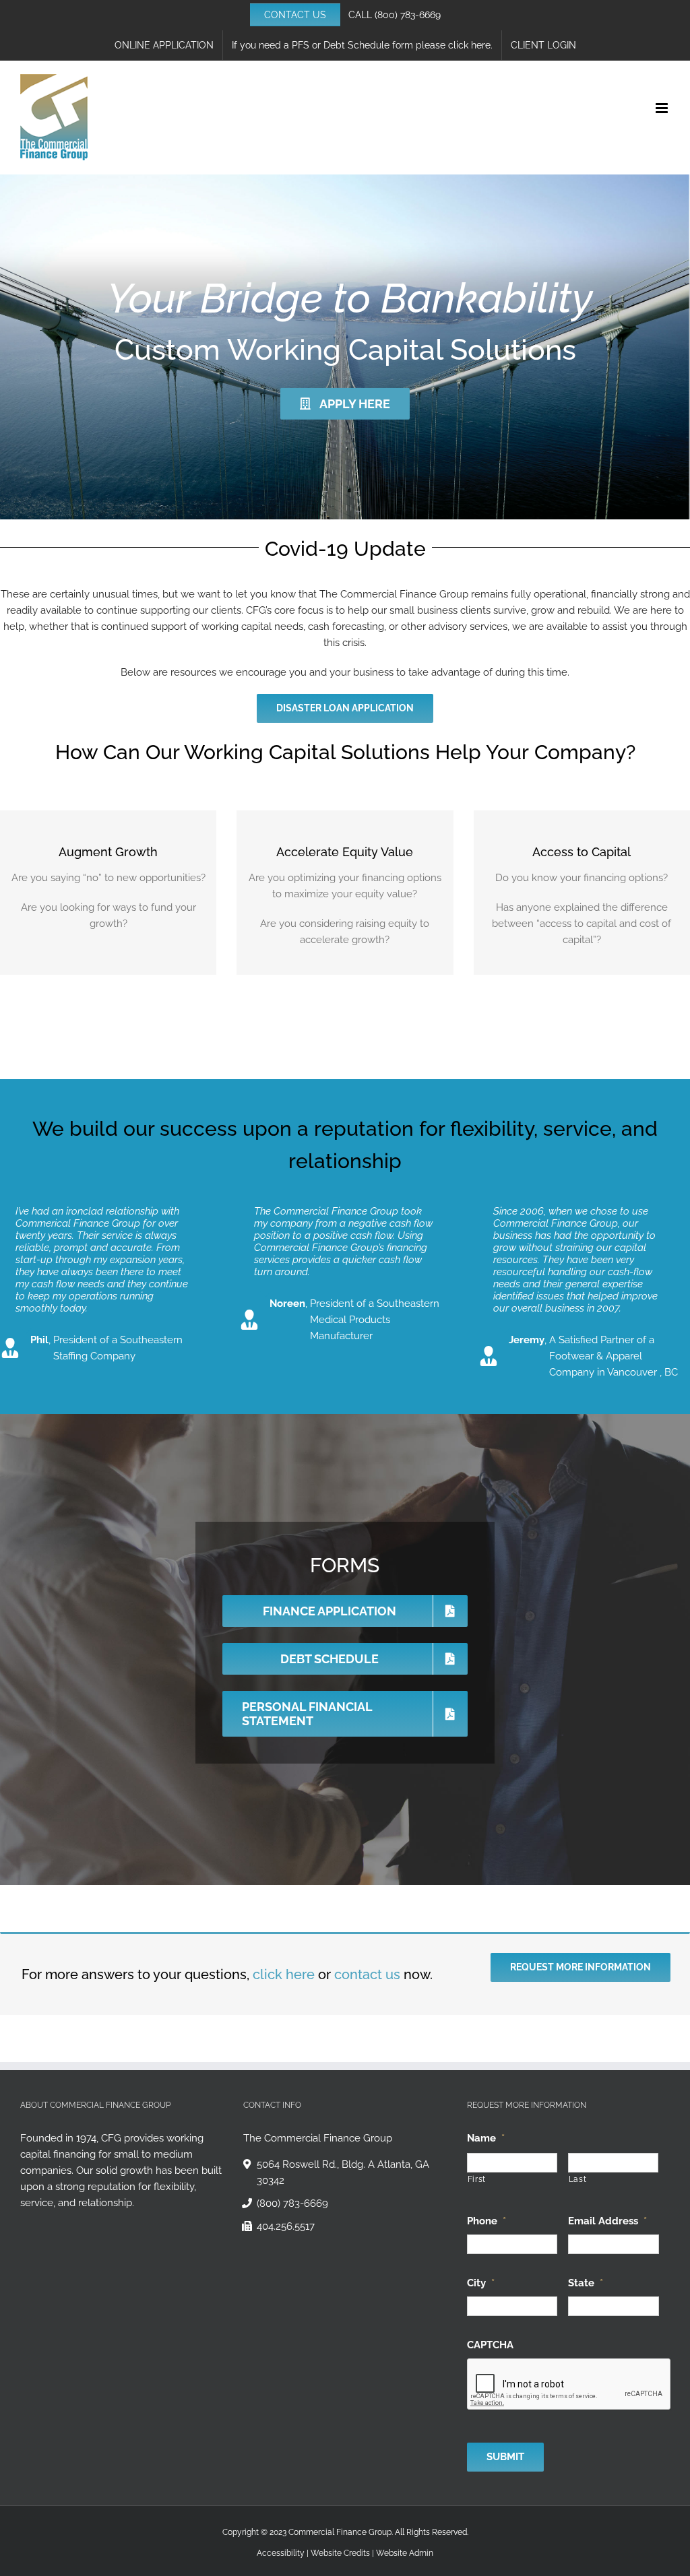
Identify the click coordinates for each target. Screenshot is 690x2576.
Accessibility (281, 2553)
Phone (487, 2221)
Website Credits (340, 2553)
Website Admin (405, 2553)
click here (284, 1974)
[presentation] (569, 2385)
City (481, 2283)
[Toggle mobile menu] (663, 108)
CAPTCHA (490, 2345)
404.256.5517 (286, 2226)
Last (578, 2179)
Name (486, 2138)
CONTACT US (295, 15)
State (586, 2283)
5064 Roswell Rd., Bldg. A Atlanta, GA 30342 (343, 2172)
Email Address (607, 2221)
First (477, 2179)
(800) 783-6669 (408, 15)
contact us (367, 1974)
